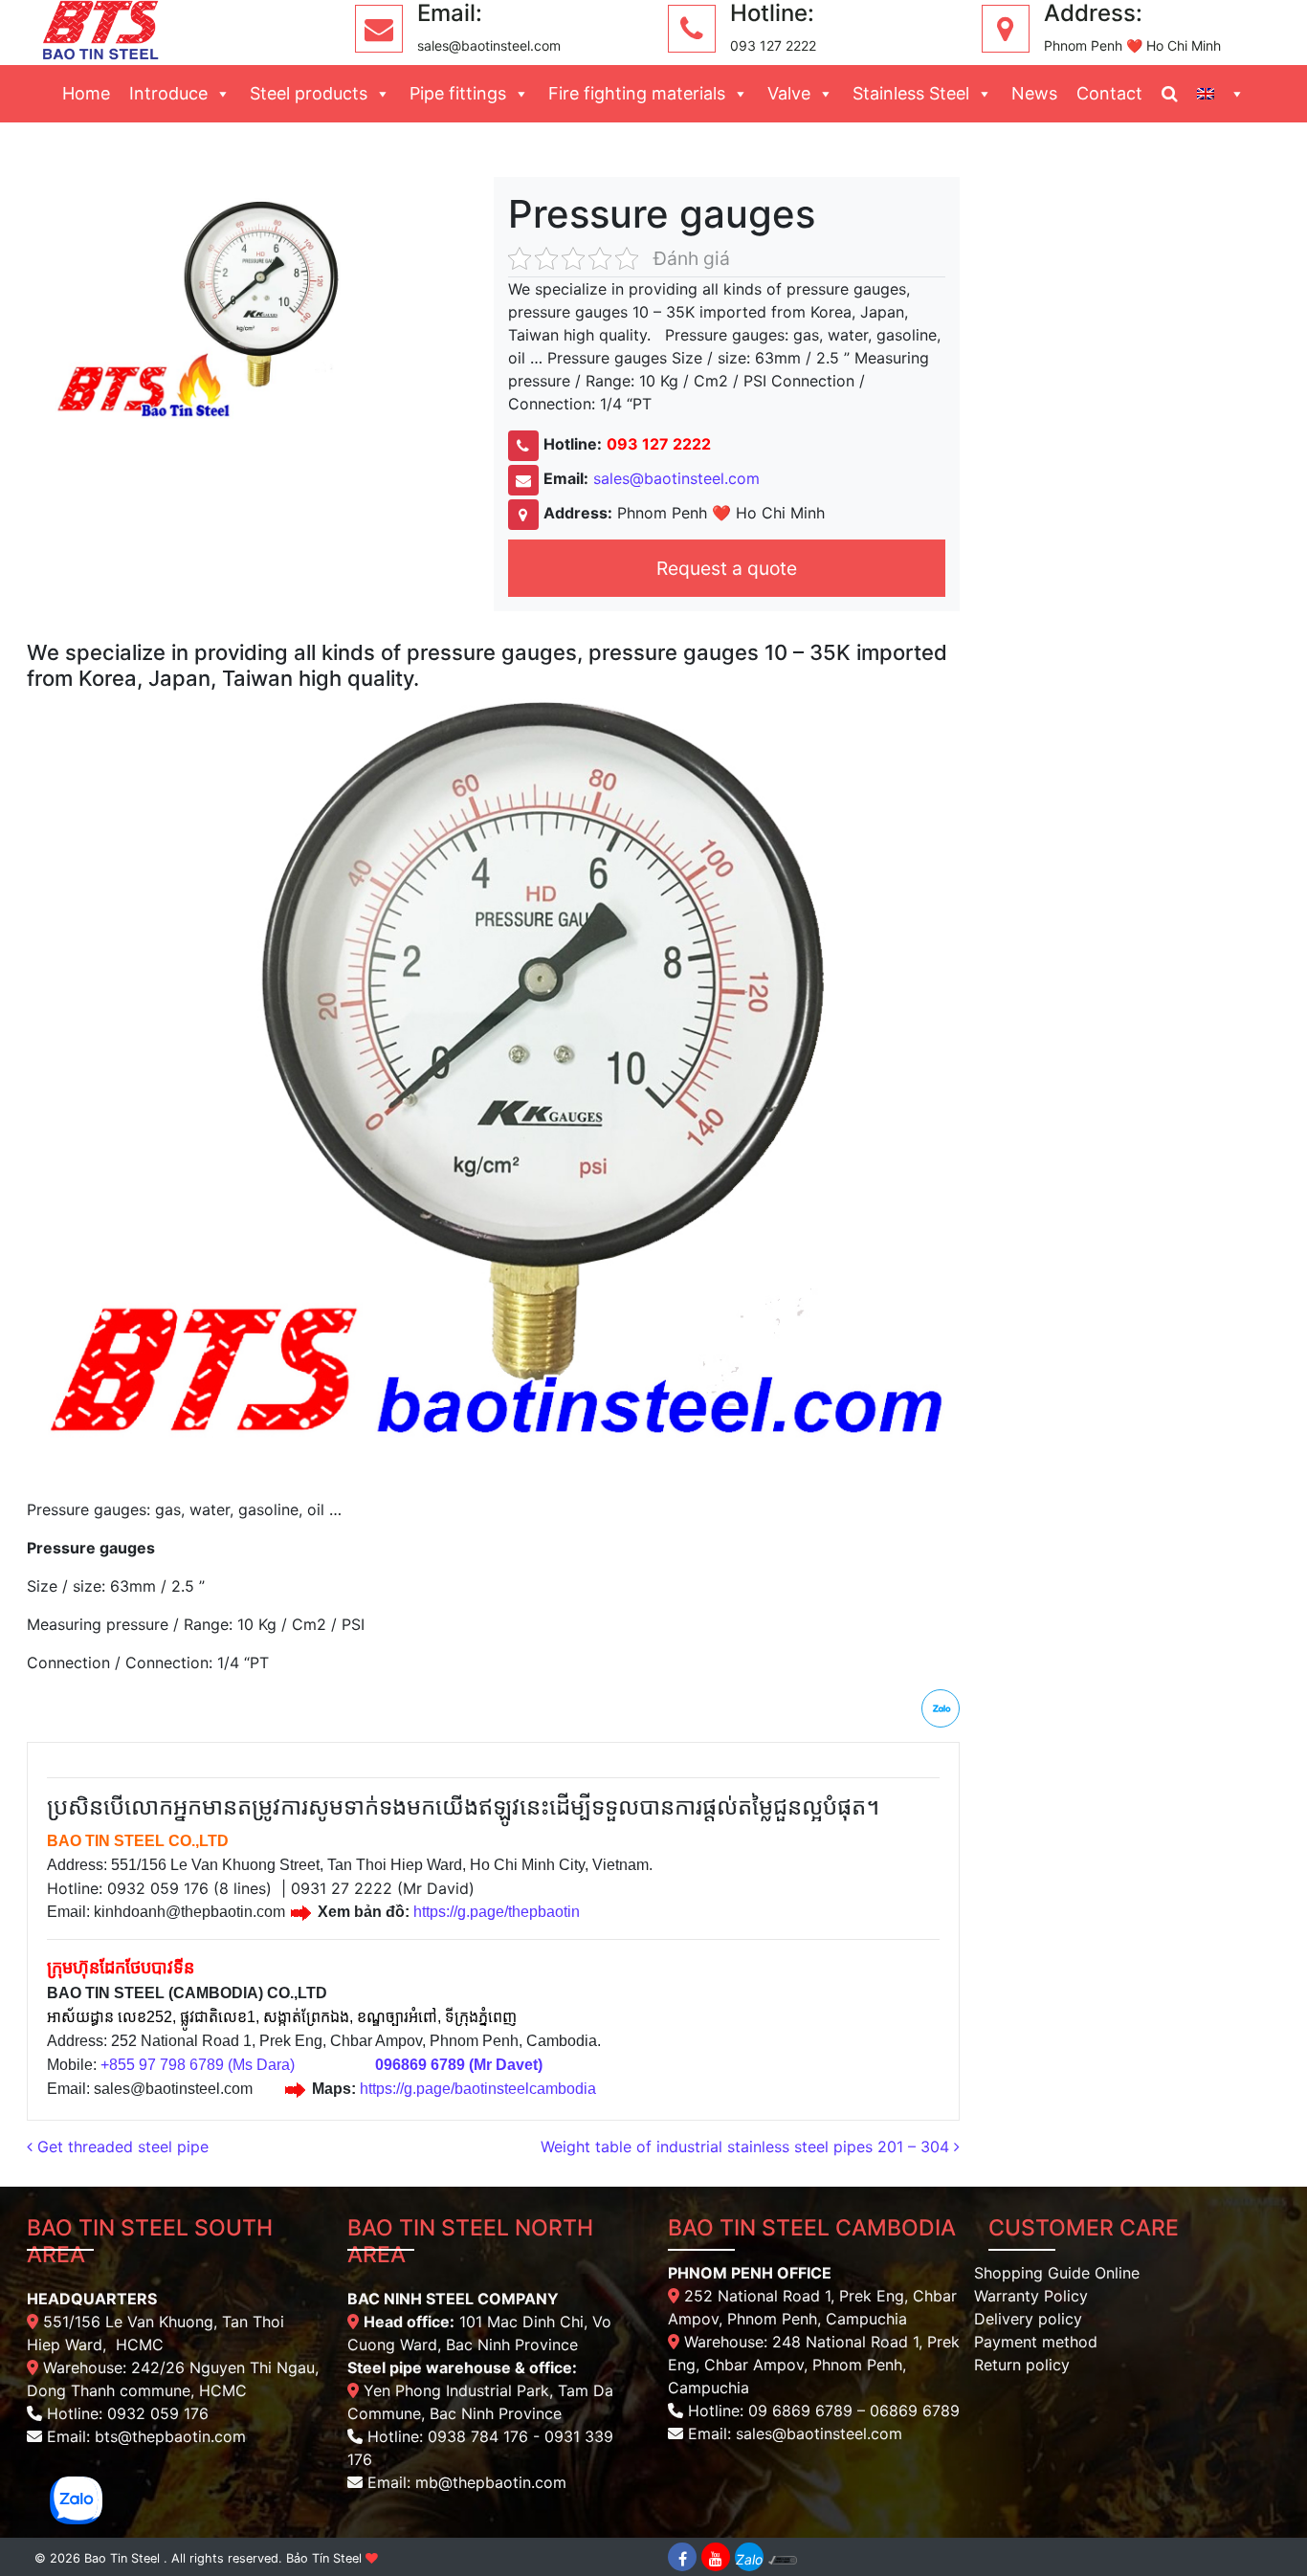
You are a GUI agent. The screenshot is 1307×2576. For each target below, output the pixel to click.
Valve (789, 93)
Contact (1109, 93)
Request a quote (727, 568)
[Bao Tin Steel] (101, 29)
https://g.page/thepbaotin (497, 1912)
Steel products (309, 93)
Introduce (168, 93)
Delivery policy (1028, 2319)
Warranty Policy (1031, 2296)
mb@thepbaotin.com (491, 2482)
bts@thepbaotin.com (170, 2436)
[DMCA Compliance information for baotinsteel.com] (783, 2557)
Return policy (1022, 2365)
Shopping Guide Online (1057, 2273)
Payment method (1036, 2342)
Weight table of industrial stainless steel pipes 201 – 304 (747, 2147)
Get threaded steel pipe (121, 2147)
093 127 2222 (659, 444)
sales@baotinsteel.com (676, 478)
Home (86, 93)
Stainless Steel (911, 93)
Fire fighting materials (637, 93)
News (1034, 93)
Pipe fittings (458, 93)
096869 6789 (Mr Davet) (459, 2065)
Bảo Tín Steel (324, 2558)
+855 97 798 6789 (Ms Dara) (198, 2065)
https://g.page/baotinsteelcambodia (478, 2089)
